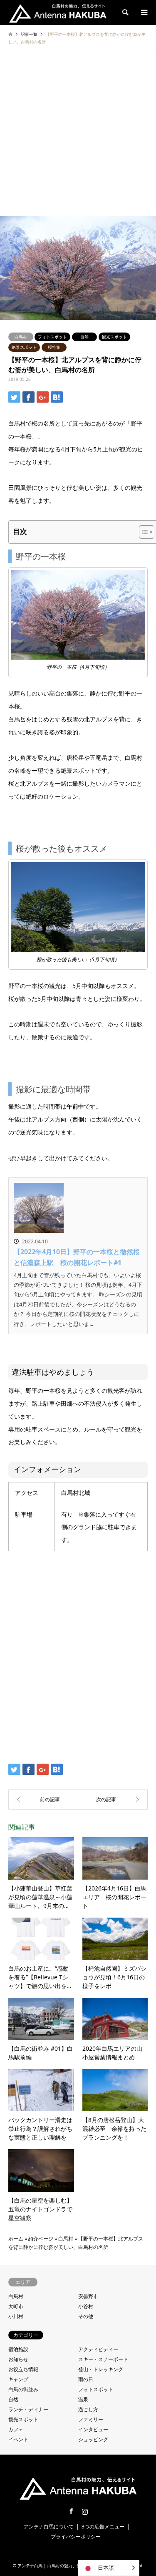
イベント (18, 2439)
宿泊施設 (18, 2349)
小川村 (16, 2316)
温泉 (83, 2399)
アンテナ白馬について (49, 2527)
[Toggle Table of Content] (142, 532)
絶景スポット (24, 347)
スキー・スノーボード (103, 2359)
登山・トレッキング (101, 2369)
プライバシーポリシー (76, 2537)
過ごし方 (88, 2409)
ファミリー (91, 2419)
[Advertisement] (78, 134)
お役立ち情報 (23, 2369)
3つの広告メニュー (103, 2527)
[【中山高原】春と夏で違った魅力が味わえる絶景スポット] (113, 1800)
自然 (84, 337)
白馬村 (21, 337)
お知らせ (18, 2359)
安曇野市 (88, 2296)
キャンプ (18, 2379)
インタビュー (93, 2429)
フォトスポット (52, 337)
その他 (86, 2316)
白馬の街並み (23, 2389)
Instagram (85, 2511)
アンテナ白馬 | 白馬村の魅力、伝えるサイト (59, 2566)
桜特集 (54, 347)
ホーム (16, 2239)
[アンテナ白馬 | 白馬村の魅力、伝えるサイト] (58, 12)
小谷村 (86, 2306)
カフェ (16, 2429)
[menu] (144, 13)
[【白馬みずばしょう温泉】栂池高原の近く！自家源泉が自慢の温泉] (43, 1800)
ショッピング (93, 2439)
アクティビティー (98, 2349)
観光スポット (114, 337)
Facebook (71, 2511)
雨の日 (86, 2379)
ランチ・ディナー (28, 2409)
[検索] (125, 13)
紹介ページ (41, 2239)
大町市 (16, 2306)
